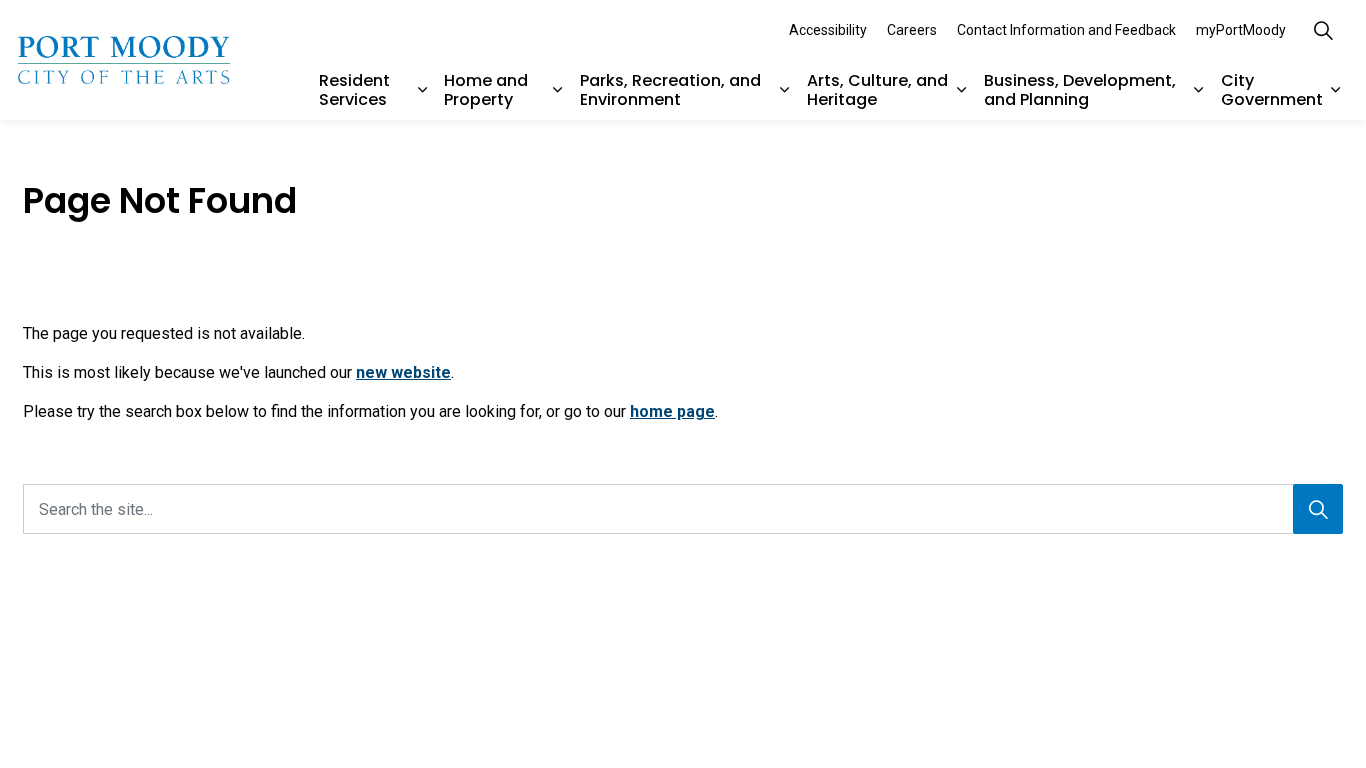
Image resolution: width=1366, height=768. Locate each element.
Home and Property (486, 90)
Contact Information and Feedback (1066, 30)
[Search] (1318, 509)
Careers (912, 30)
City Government (1272, 90)
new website (403, 372)
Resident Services (354, 90)
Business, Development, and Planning (1080, 90)
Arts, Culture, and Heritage (877, 90)
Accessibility (828, 30)
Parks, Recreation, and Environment (670, 90)
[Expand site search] (1323, 30)
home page (672, 411)
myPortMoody (1241, 30)
